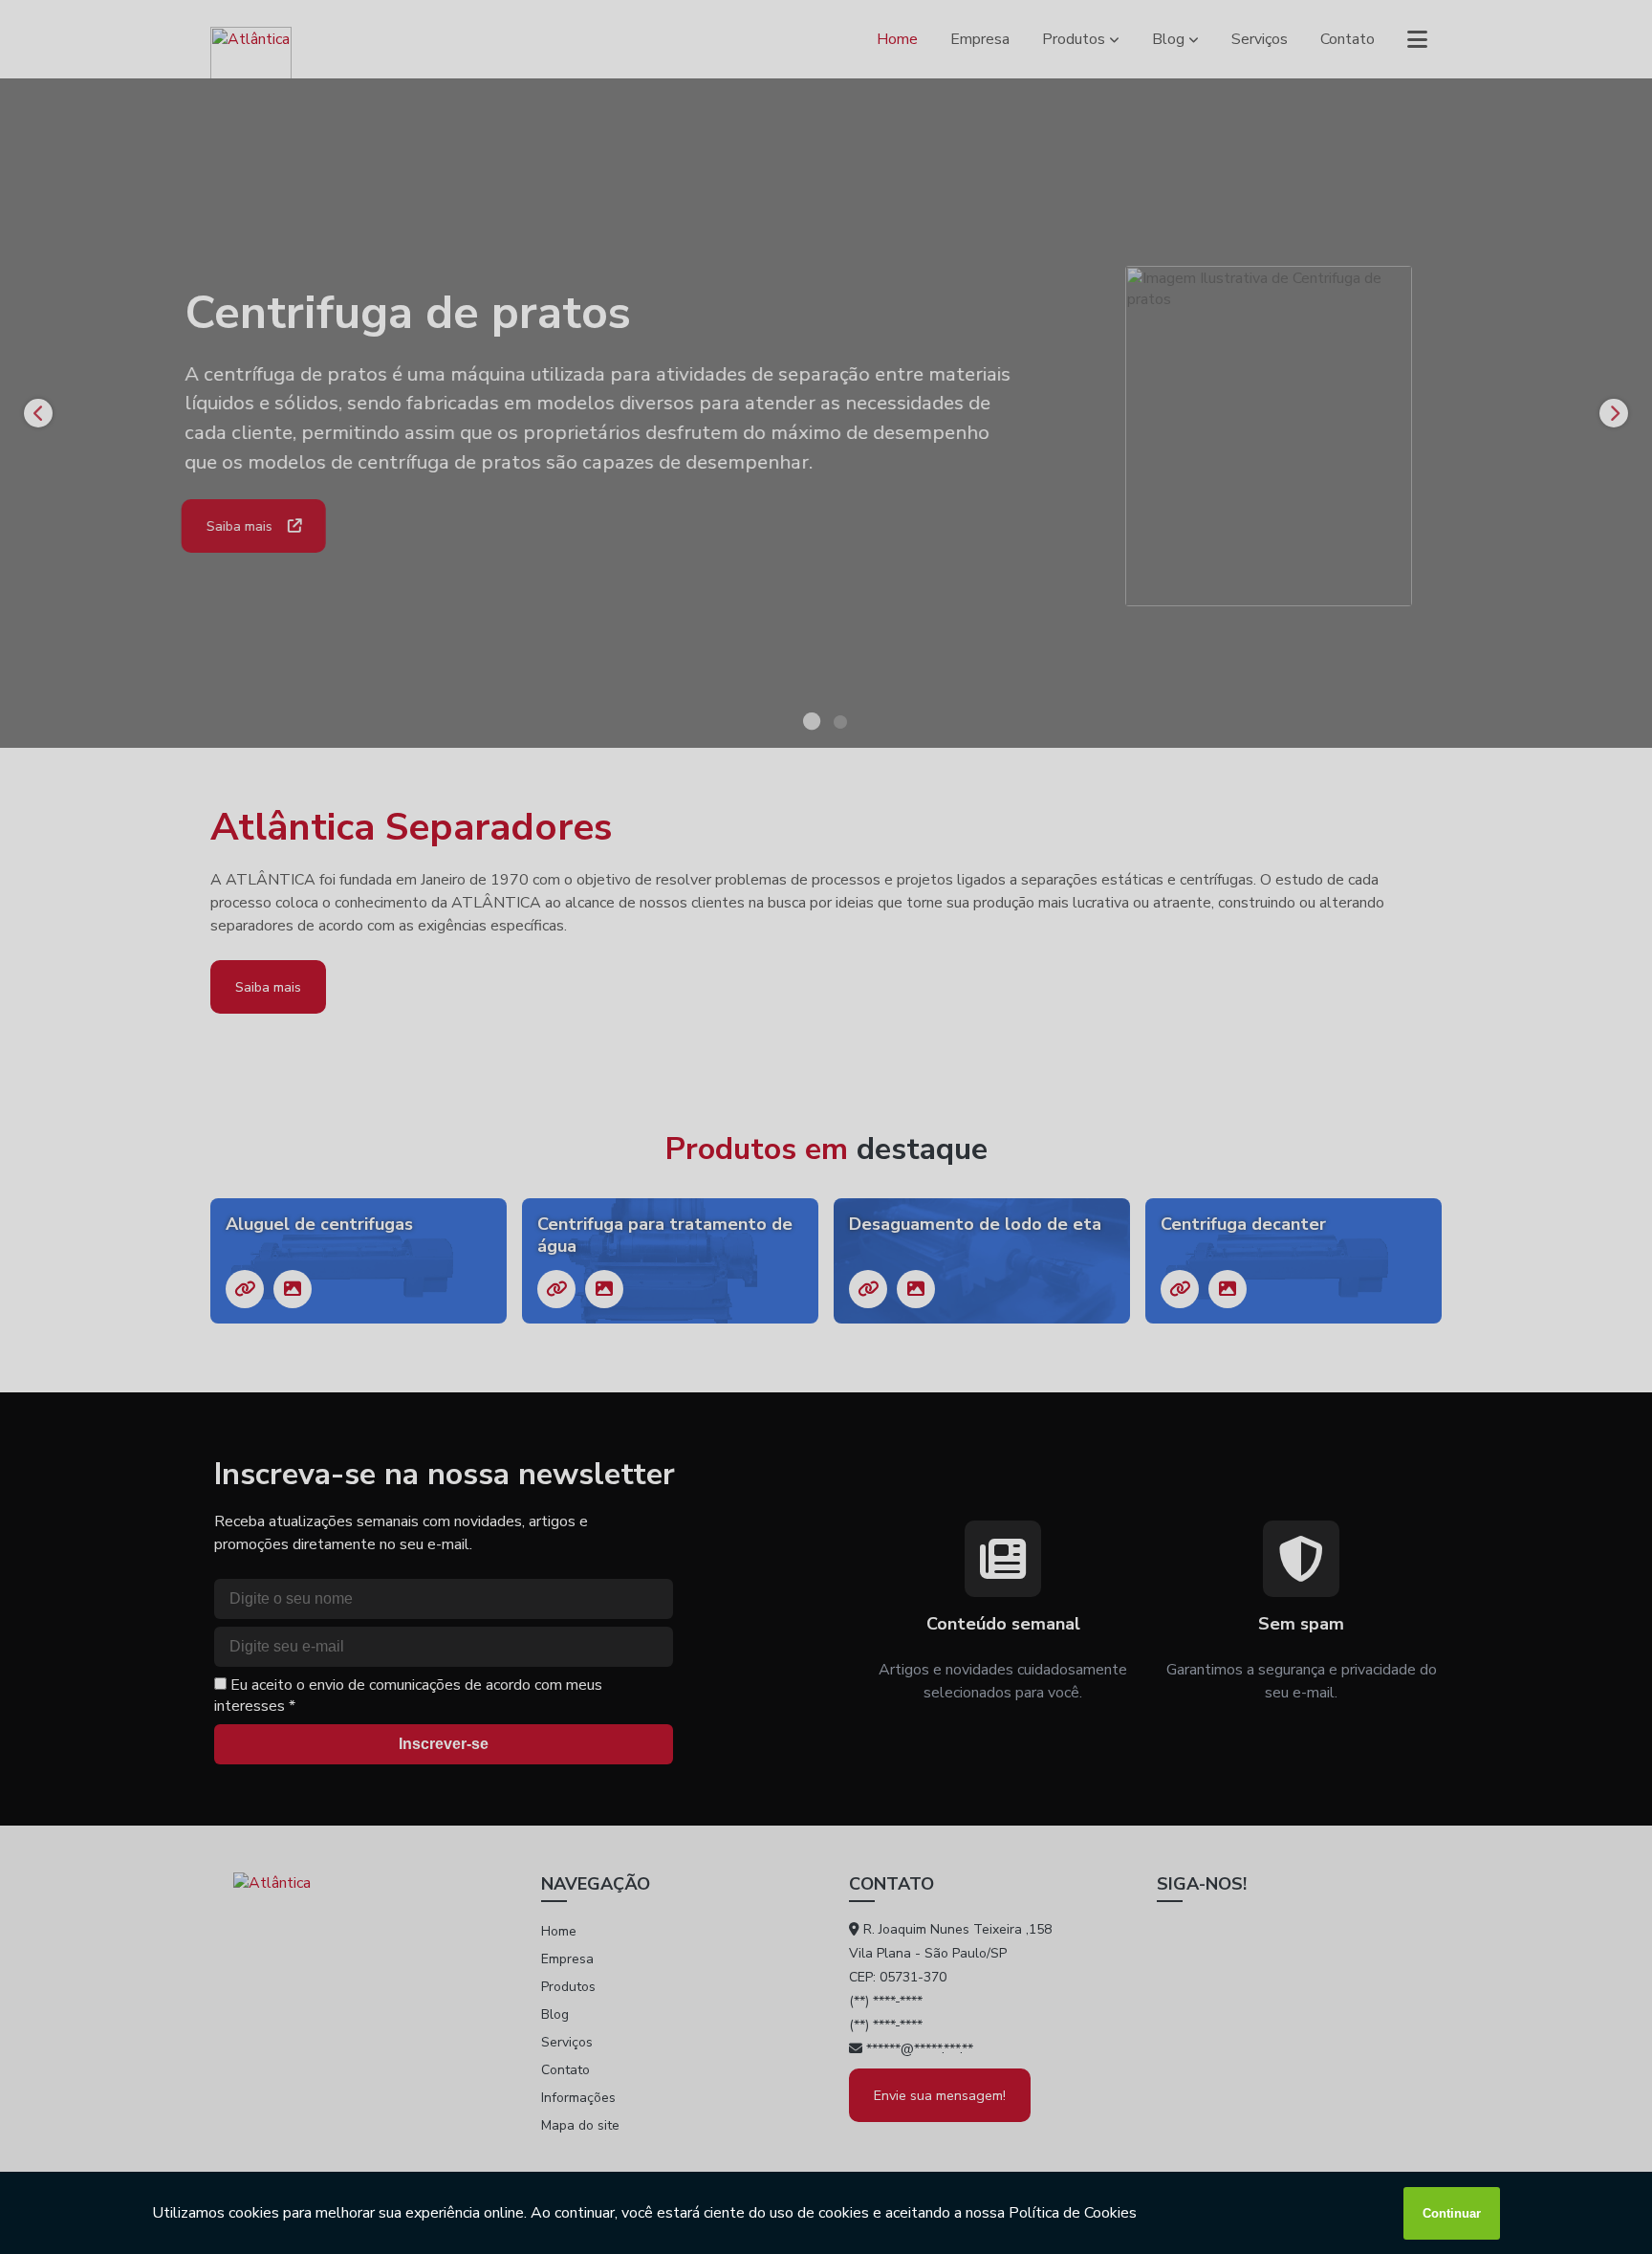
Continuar (1452, 2213)
